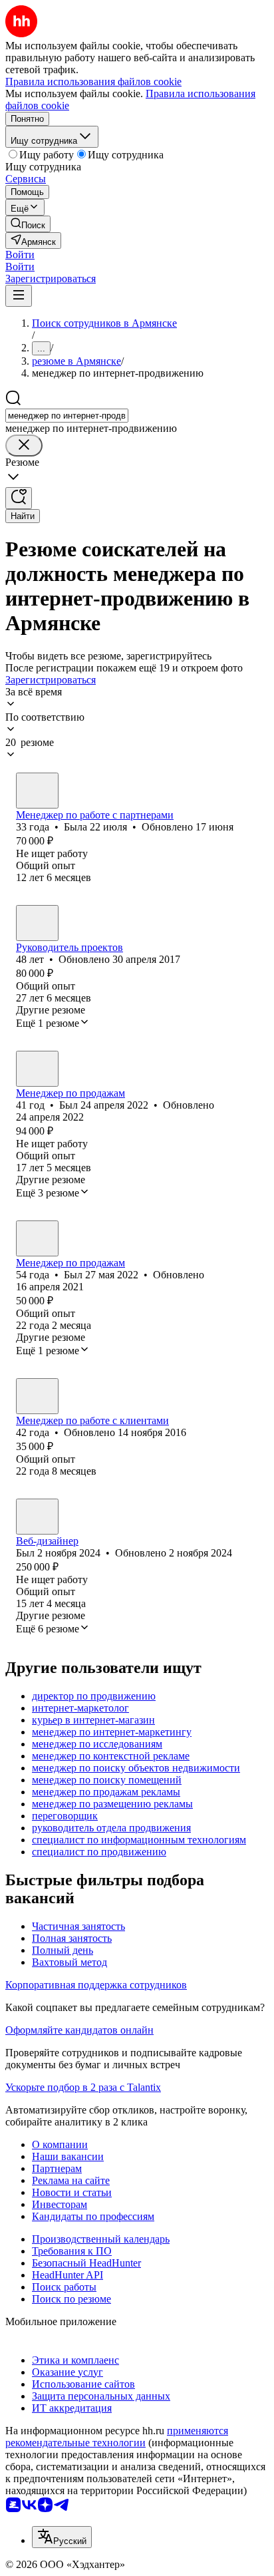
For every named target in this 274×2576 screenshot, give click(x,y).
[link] (28, 224)
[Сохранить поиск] (19, 498)
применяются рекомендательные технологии (117, 2437)
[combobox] (67, 416)
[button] (20, 255)
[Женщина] (37, 791)
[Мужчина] (37, 923)
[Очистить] (24, 446)
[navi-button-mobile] (19, 296)
